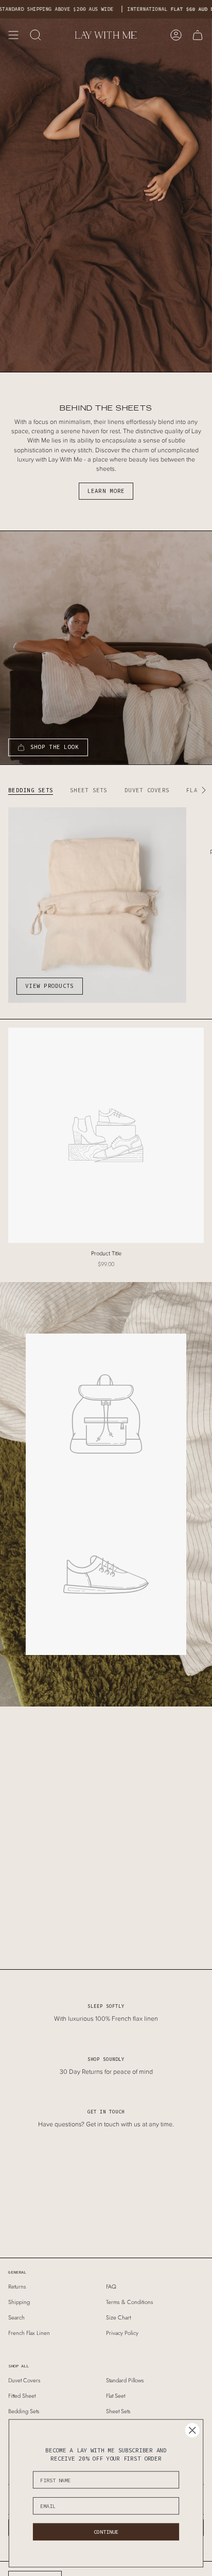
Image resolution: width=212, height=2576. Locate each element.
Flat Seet (116, 2396)
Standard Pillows (125, 2380)
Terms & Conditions (130, 2302)
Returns (17, 2287)
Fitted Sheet (22, 2396)
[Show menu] (13, 35)
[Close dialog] (192, 2430)
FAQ (111, 2287)
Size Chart (118, 2317)
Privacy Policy (122, 2333)
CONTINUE (106, 2532)
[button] (36, 35)
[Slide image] (106, 195)
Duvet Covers (24, 2380)
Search (16, 2317)
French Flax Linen (29, 2333)
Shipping (19, 2302)
